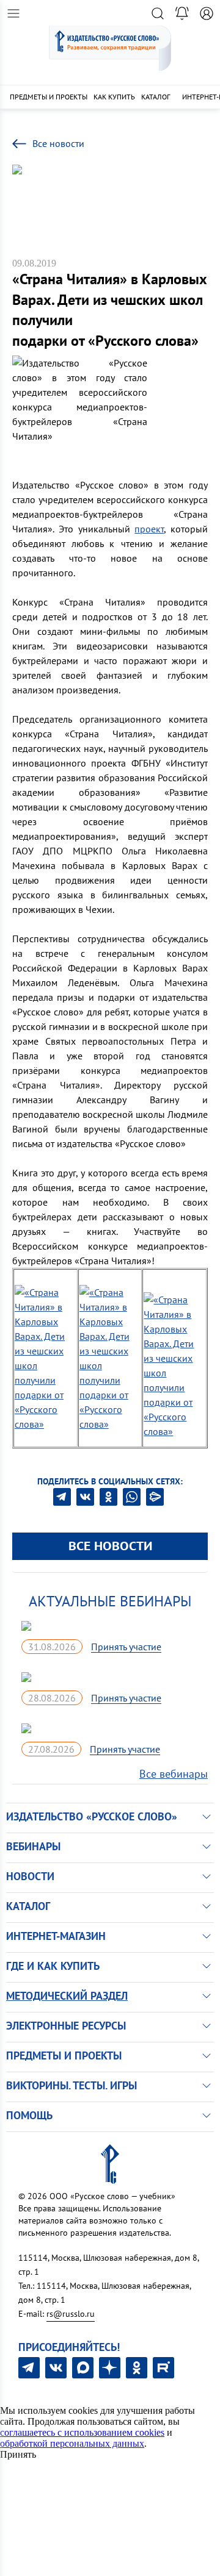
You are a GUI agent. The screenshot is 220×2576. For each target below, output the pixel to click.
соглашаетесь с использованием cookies (82, 2432)
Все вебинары (174, 1774)
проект (149, 529)
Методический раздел (67, 1996)
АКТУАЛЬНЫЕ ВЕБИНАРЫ (110, 1601)
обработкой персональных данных (72, 2443)
